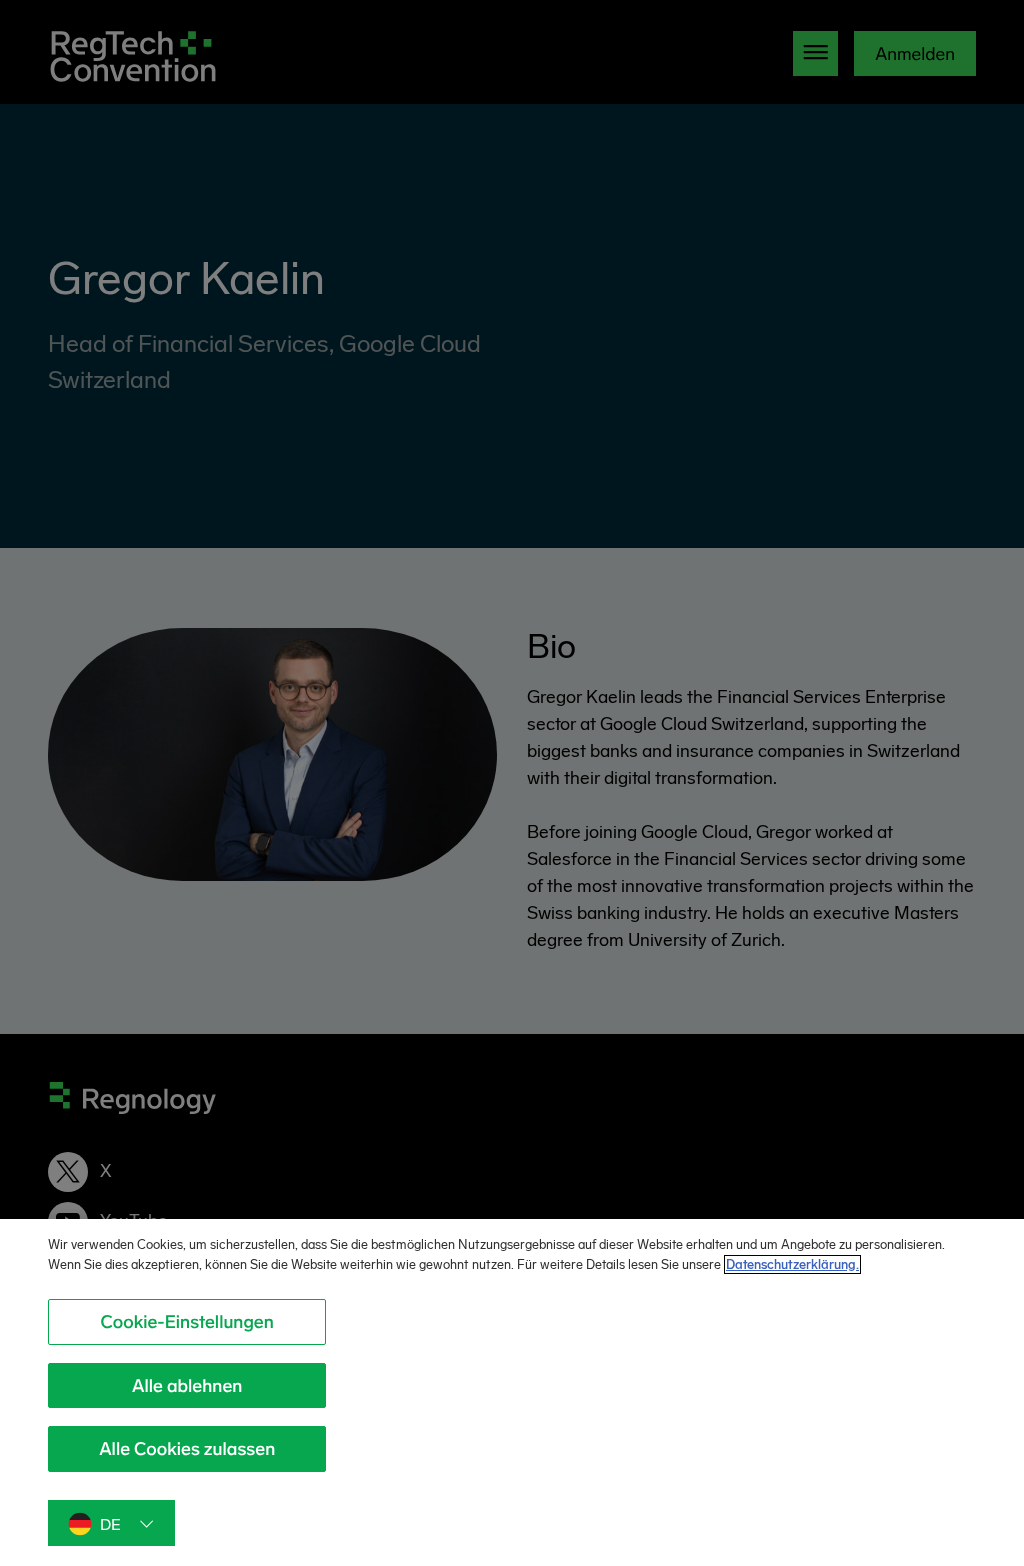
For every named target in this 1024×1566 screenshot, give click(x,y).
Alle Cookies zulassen (187, 1449)
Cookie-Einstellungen (187, 1322)
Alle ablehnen (187, 1386)
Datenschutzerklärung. (792, 1264)
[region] (512, 1392)
